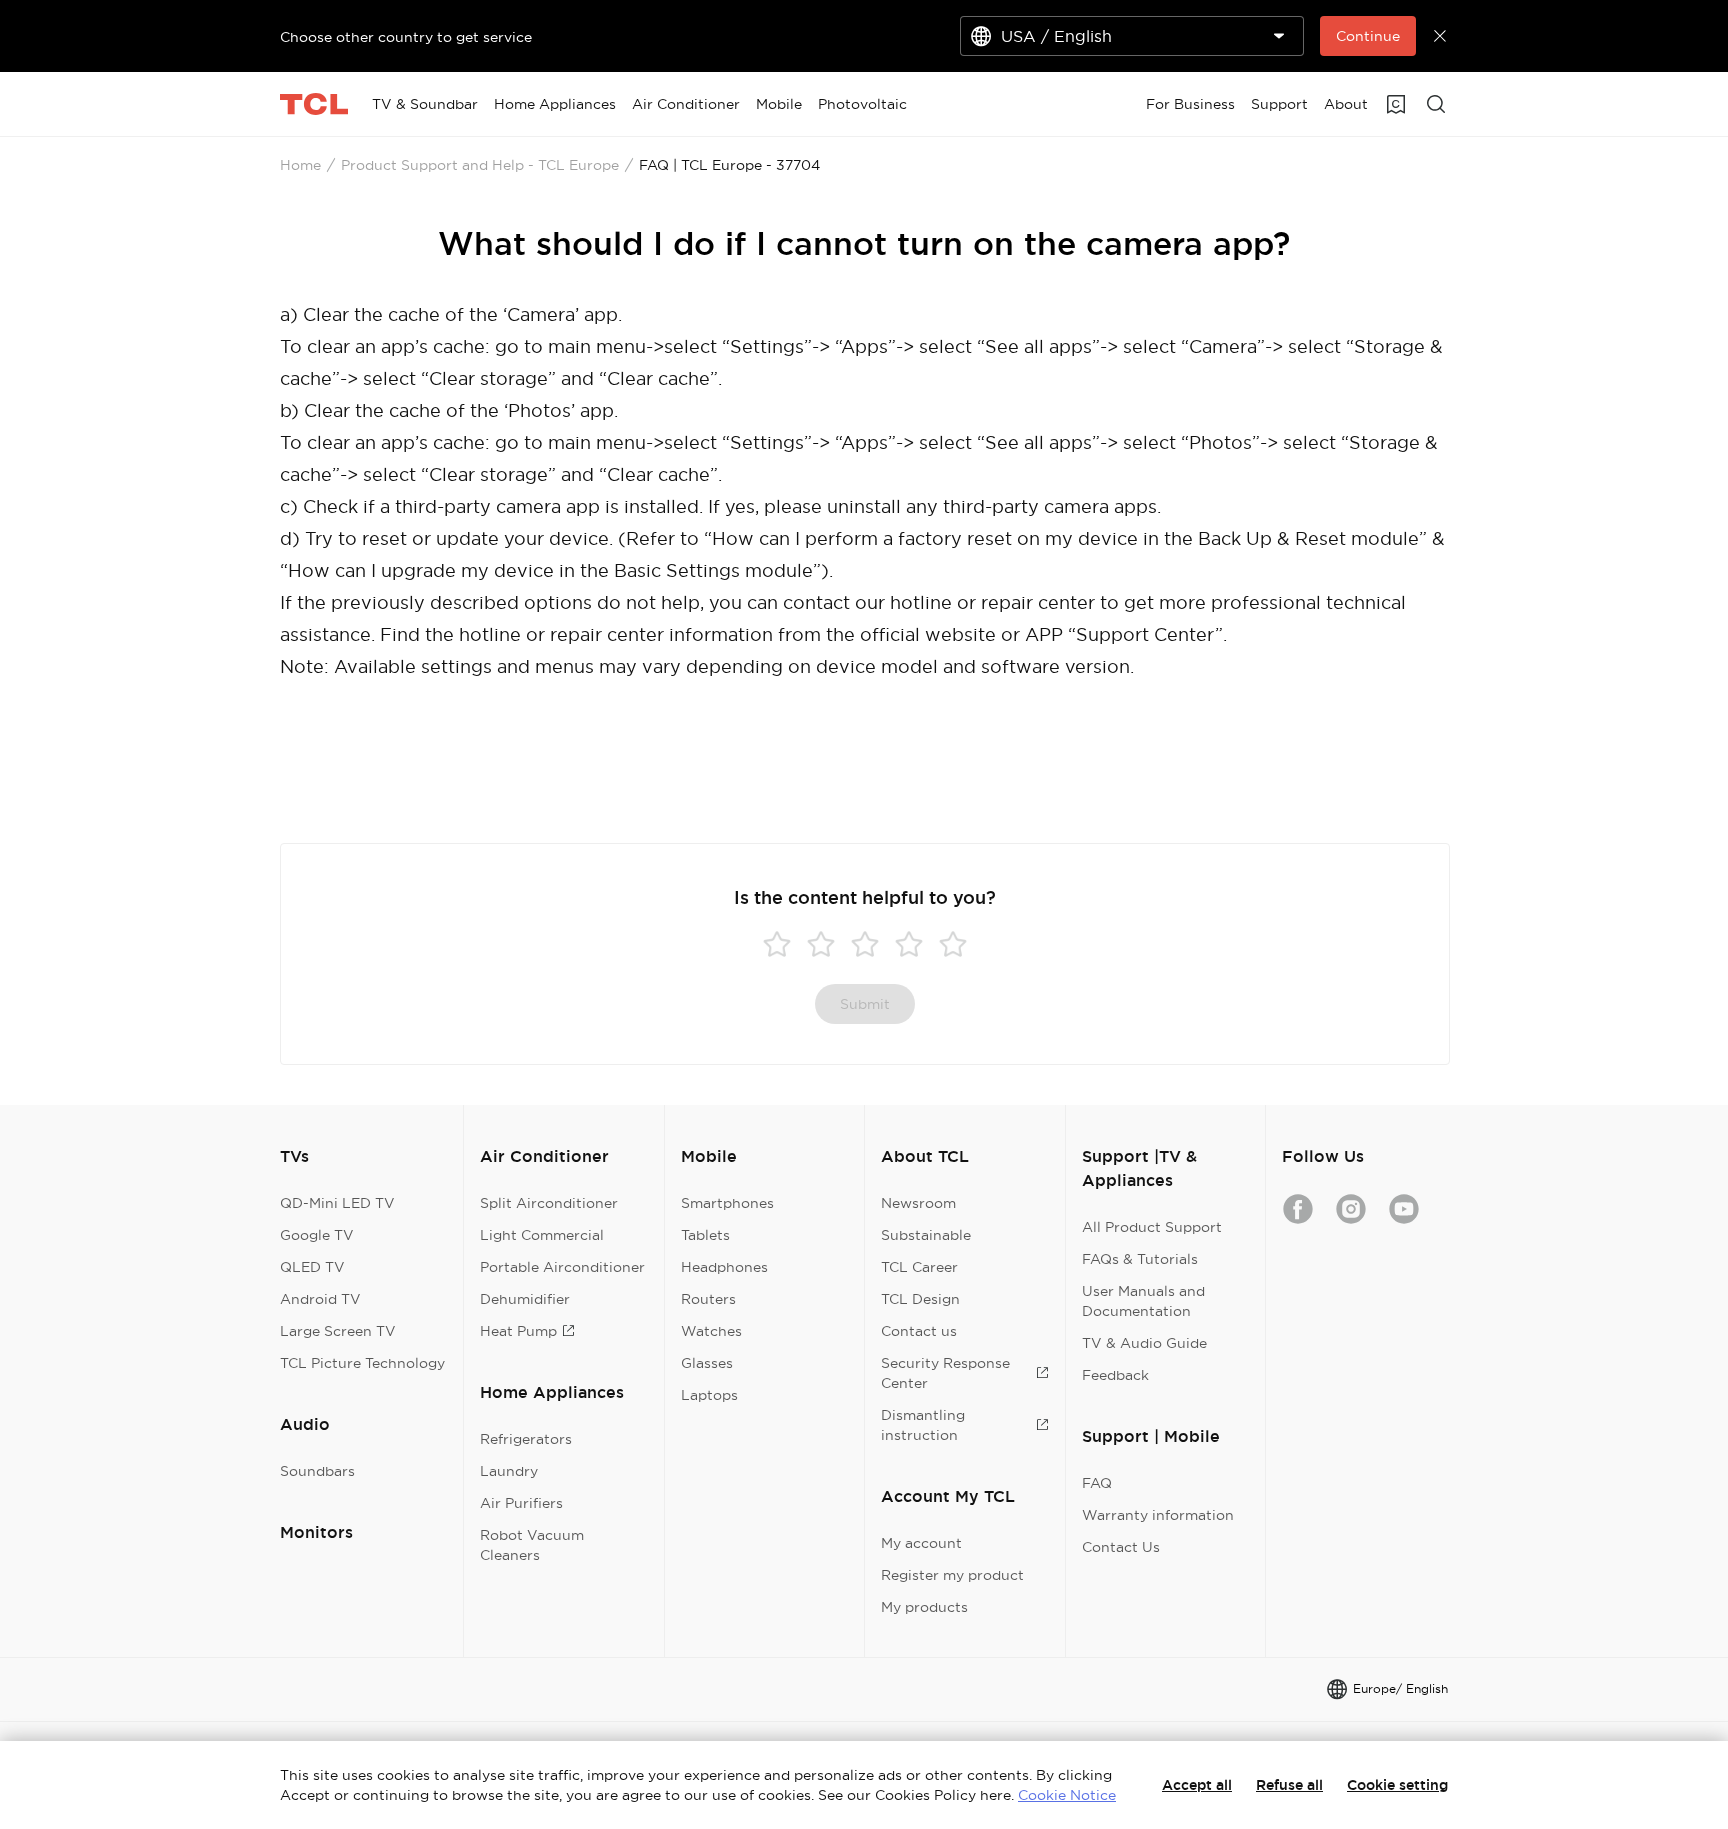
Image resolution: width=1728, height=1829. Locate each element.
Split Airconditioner (549, 1203)
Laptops (709, 1395)
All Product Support (1152, 1227)
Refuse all (1289, 1785)
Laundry (509, 1471)
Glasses (707, 1363)
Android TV (320, 1299)
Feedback (1115, 1375)
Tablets (705, 1235)
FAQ (1097, 1483)
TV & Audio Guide (1144, 1343)
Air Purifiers (521, 1503)
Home (300, 165)
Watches (711, 1331)
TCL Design (920, 1299)
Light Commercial (542, 1235)
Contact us (919, 1331)
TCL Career (919, 1267)
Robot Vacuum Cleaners (532, 1545)
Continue (1368, 36)
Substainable (926, 1235)
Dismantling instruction (923, 1425)
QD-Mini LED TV (337, 1203)
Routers (708, 1299)
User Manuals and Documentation (1143, 1301)
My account (921, 1543)
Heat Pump (518, 1331)
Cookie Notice (1067, 1795)
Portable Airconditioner (562, 1267)
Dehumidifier (525, 1299)
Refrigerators (526, 1439)
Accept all (1197, 1785)
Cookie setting (1397, 1785)
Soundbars (317, 1471)
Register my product (952, 1575)
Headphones (724, 1267)
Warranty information (1158, 1515)
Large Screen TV (338, 1331)
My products (924, 1607)
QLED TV (312, 1267)
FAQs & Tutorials (1140, 1259)
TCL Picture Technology (362, 1363)
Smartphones (727, 1203)
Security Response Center (945, 1373)
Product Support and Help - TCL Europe (480, 165)
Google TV (317, 1235)
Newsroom (918, 1203)
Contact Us (1121, 1547)
